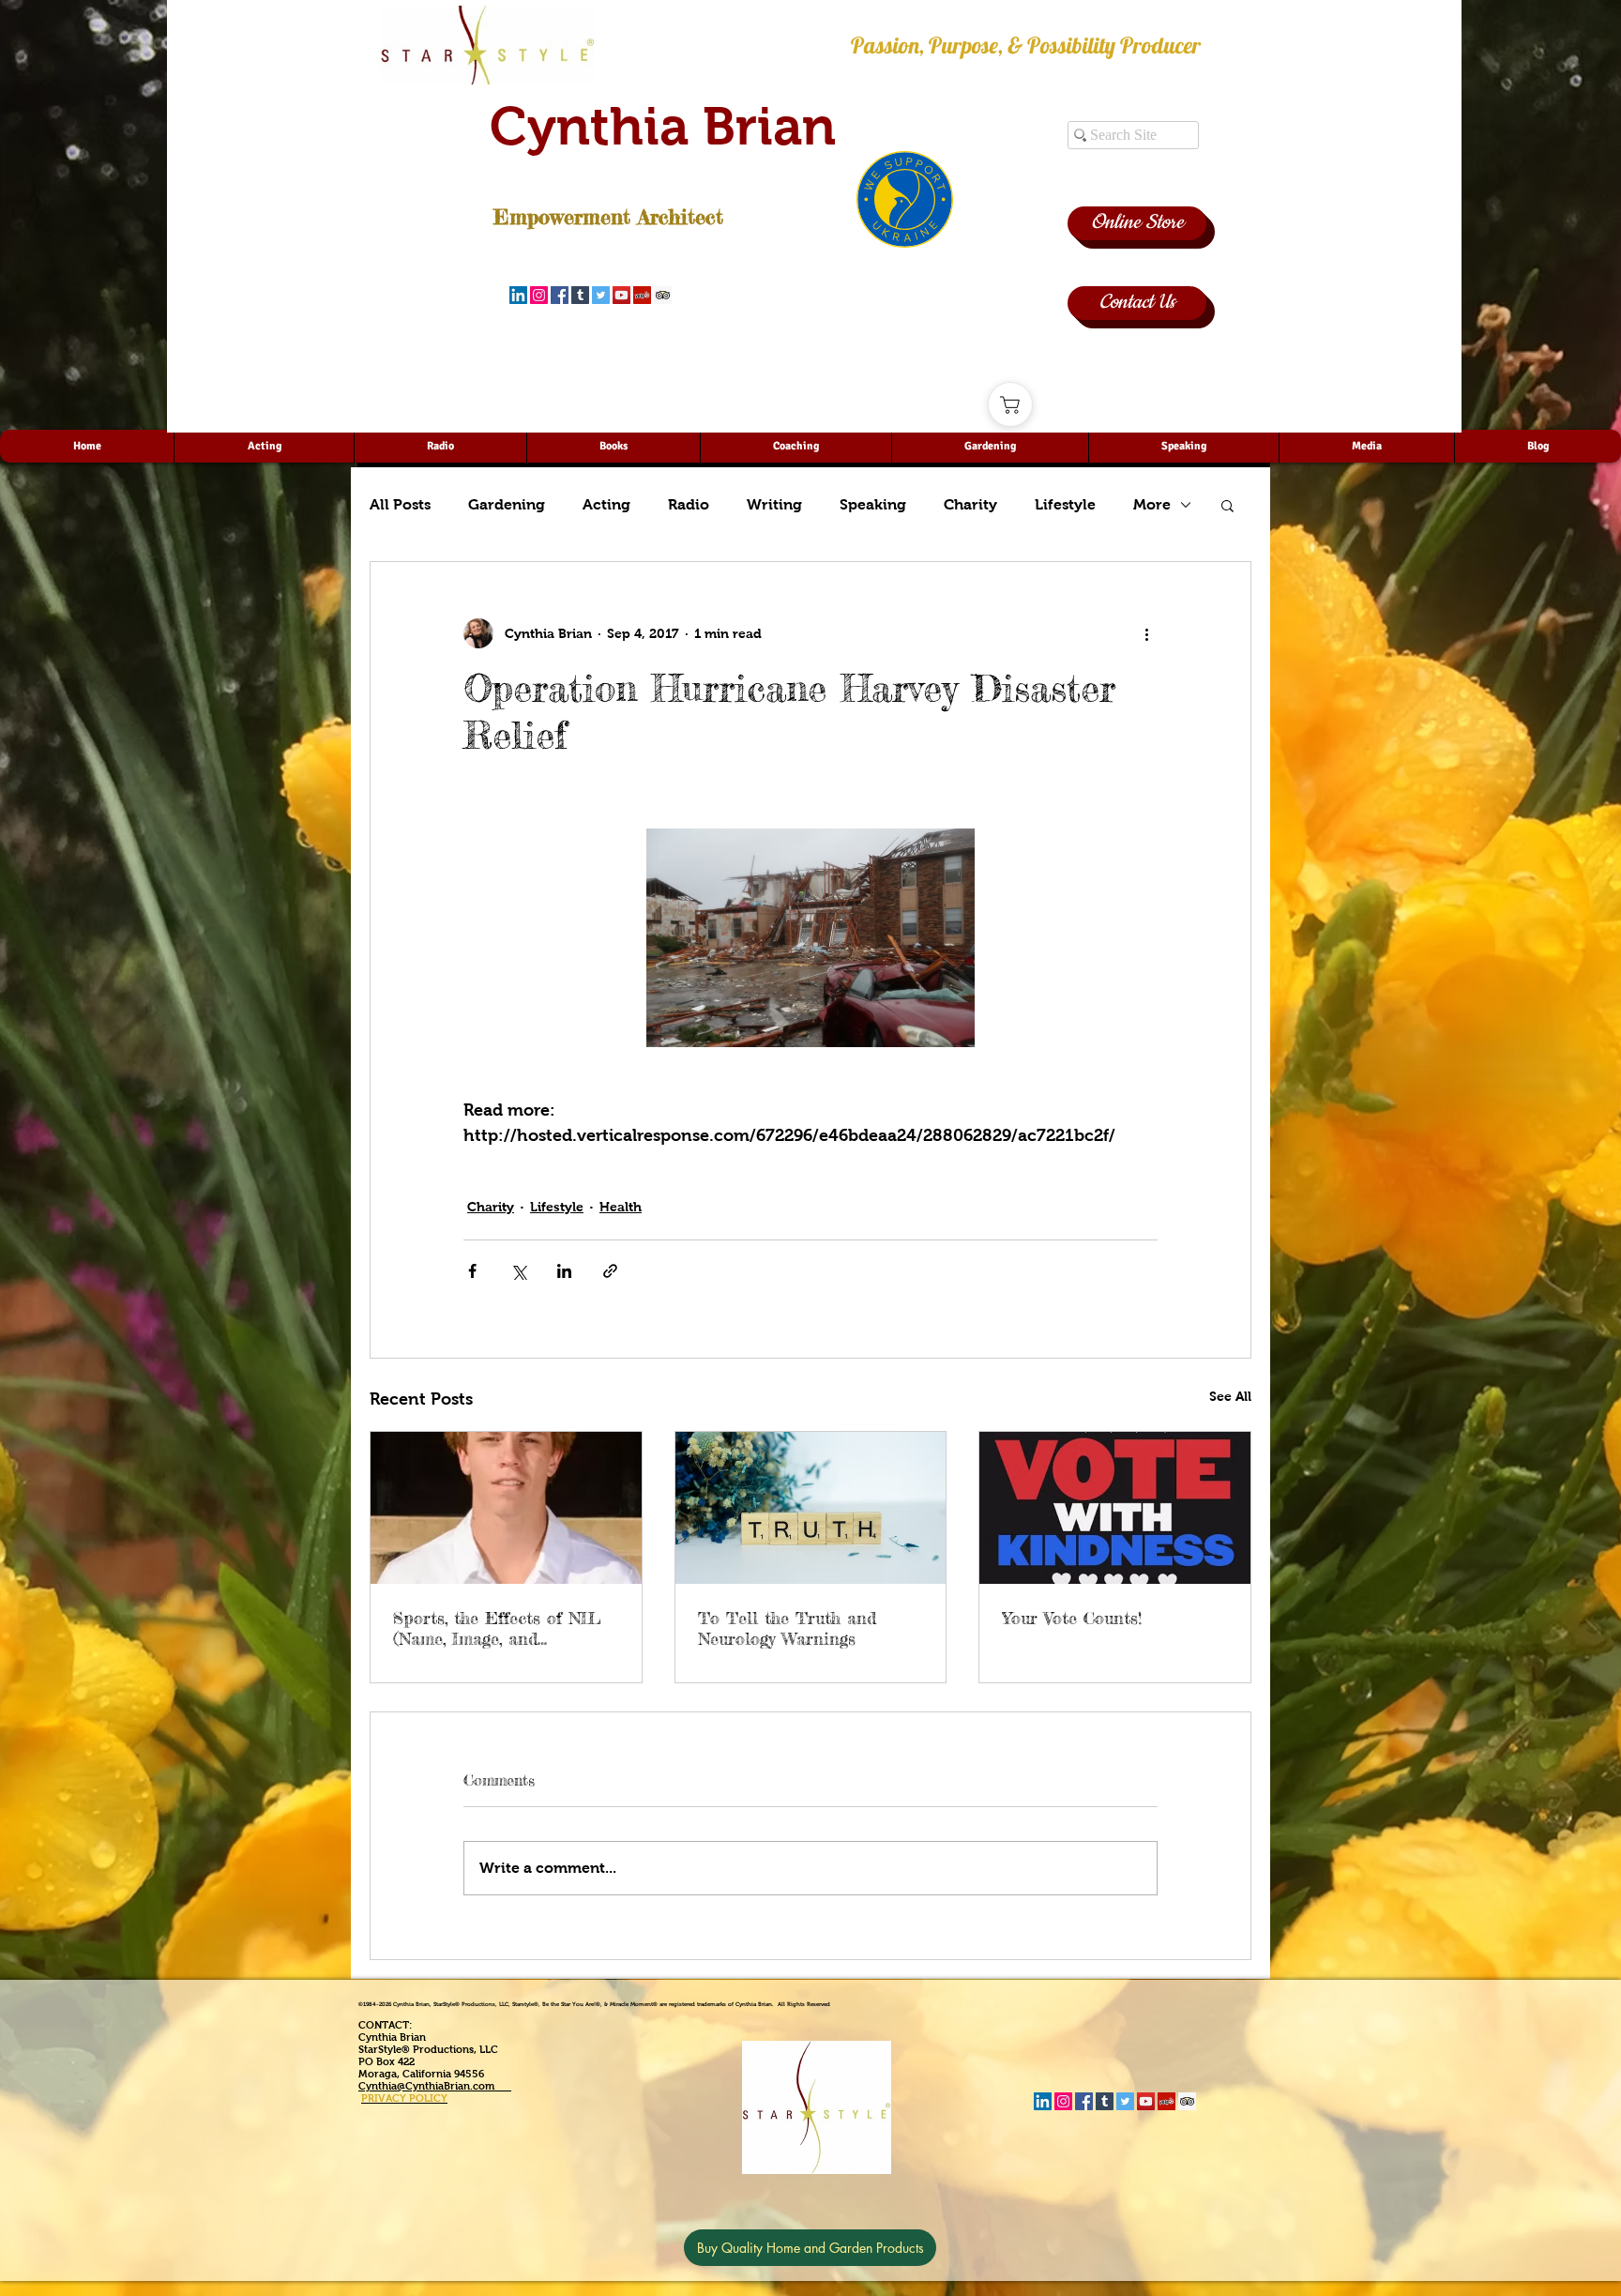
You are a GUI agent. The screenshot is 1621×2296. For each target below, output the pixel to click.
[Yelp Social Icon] (642, 295)
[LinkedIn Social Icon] (518, 295)
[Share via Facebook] (472, 1271)
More (1152, 504)
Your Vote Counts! (1072, 1618)
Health (621, 1207)
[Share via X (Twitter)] (518, 1271)
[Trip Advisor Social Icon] (663, 295)
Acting (606, 504)
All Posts (400, 504)
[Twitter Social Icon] (601, 295)
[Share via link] (610, 1271)
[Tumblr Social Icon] (580, 295)
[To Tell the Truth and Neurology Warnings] (811, 1508)
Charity (970, 504)
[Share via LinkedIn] (564, 1271)
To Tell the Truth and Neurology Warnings (787, 1628)
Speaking (873, 504)
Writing (774, 504)
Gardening (507, 504)
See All (1230, 1396)
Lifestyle (1065, 504)
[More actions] (1146, 633)
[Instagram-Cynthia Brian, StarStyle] (539, 295)
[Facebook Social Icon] (560, 295)
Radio (689, 504)
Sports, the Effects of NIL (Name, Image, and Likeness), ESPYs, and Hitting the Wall (497, 1628)
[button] (1227, 505)
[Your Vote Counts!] (1115, 1508)
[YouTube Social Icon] (621, 295)
